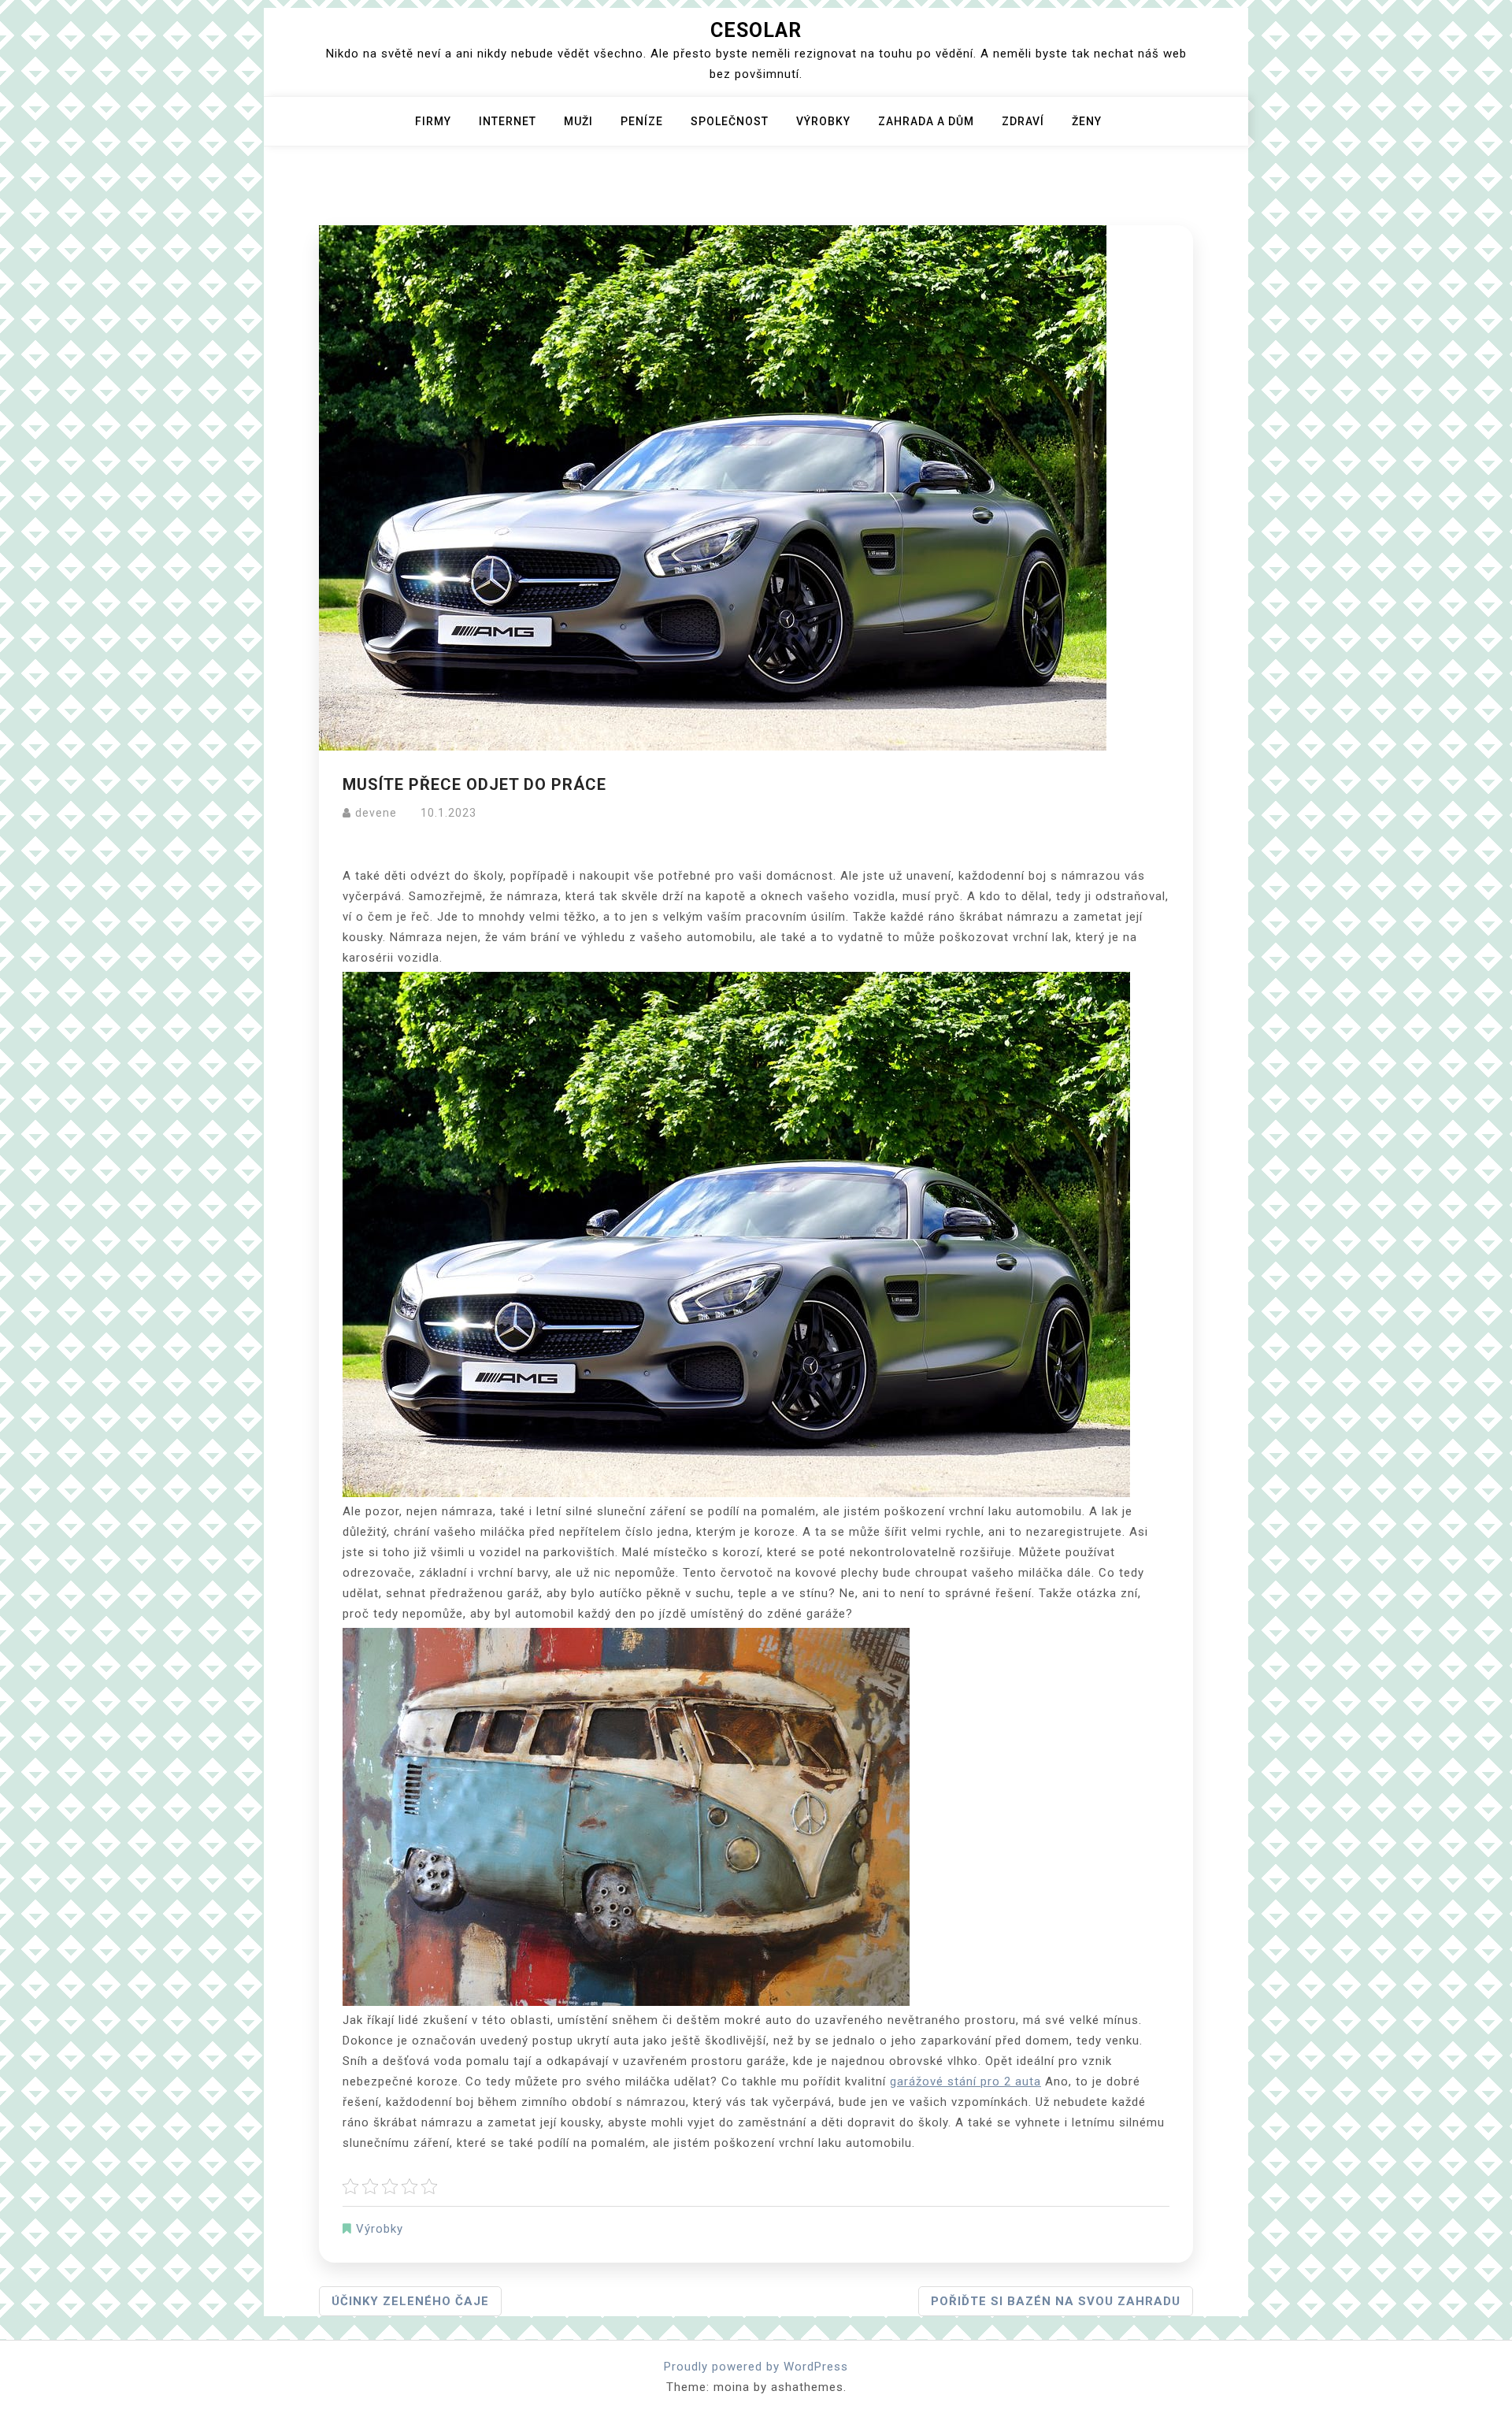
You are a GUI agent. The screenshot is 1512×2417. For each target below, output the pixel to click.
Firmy (433, 121)
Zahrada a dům (926, 121)
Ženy (1087, 121)
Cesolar (756, 30)
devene (376, 813)
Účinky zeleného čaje (410, 2301)
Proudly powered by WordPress (756, 2367)
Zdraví (1023, 121)
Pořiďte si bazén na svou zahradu (1056, 2301)
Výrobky (823, 121)
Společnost (730, 121)
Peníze (642, 121)
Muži (578, 121)
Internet (508, 121)
